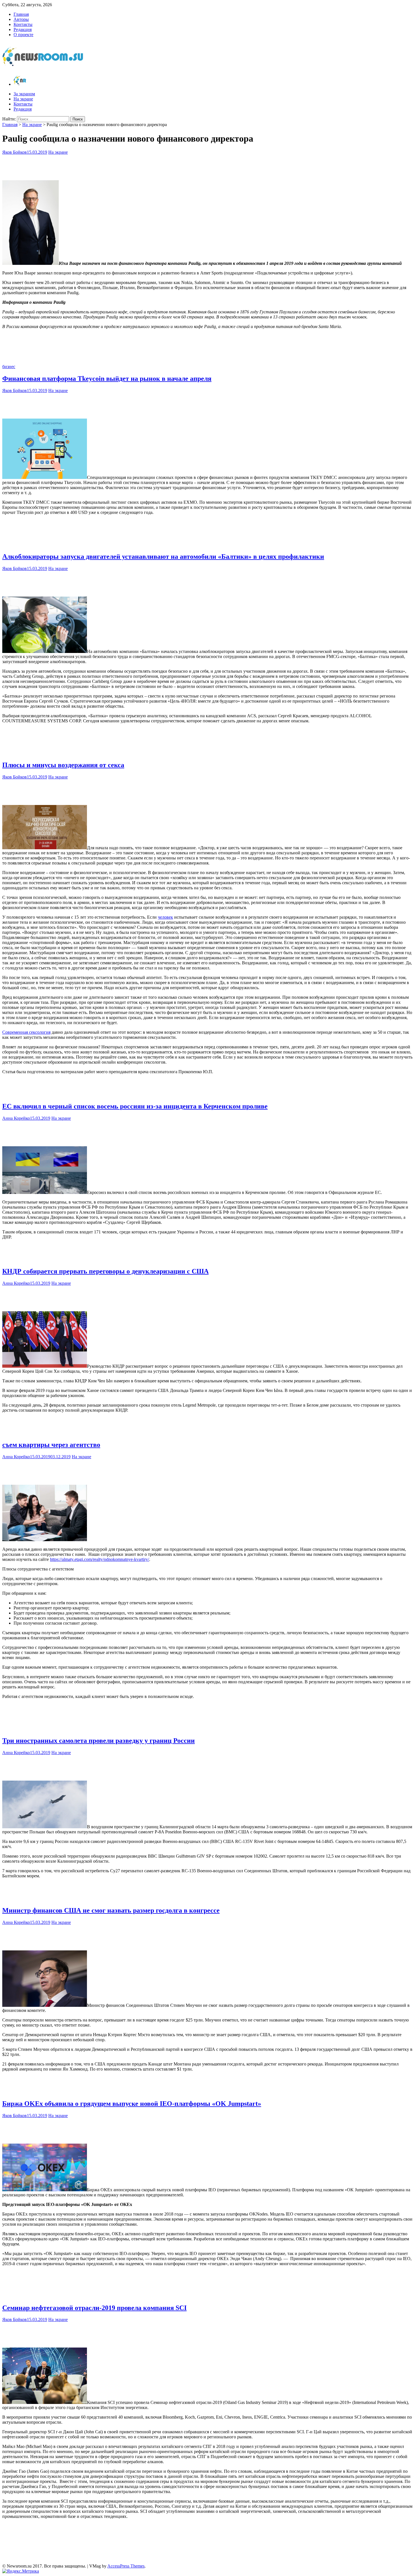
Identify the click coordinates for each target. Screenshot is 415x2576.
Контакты (23, 24)
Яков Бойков (15, 152)
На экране (23, 99)
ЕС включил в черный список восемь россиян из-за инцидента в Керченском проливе (135, 1106)
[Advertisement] (207, 166)
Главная (21, 14)
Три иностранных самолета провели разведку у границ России (99, 1741)
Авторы (21, 19)
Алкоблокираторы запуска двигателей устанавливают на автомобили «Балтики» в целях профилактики (163, 556)
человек (165, 917)
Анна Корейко (16, 1118)
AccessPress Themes (126, 2566)
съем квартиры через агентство (51, 1445)
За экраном (24, 94)
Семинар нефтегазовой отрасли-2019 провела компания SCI (94, 2308)
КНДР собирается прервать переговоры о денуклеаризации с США (105, 1271)
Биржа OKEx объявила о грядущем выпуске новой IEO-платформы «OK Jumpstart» (132, 2104)
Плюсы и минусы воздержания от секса (63, 765)
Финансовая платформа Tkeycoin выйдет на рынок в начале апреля (107, 379)
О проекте (23, 35)
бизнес (9, 367)
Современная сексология (26, 1032)
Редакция (23, 29)
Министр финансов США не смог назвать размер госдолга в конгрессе (111, 1910)
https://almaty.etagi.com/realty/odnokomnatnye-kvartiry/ (100, 1559)
